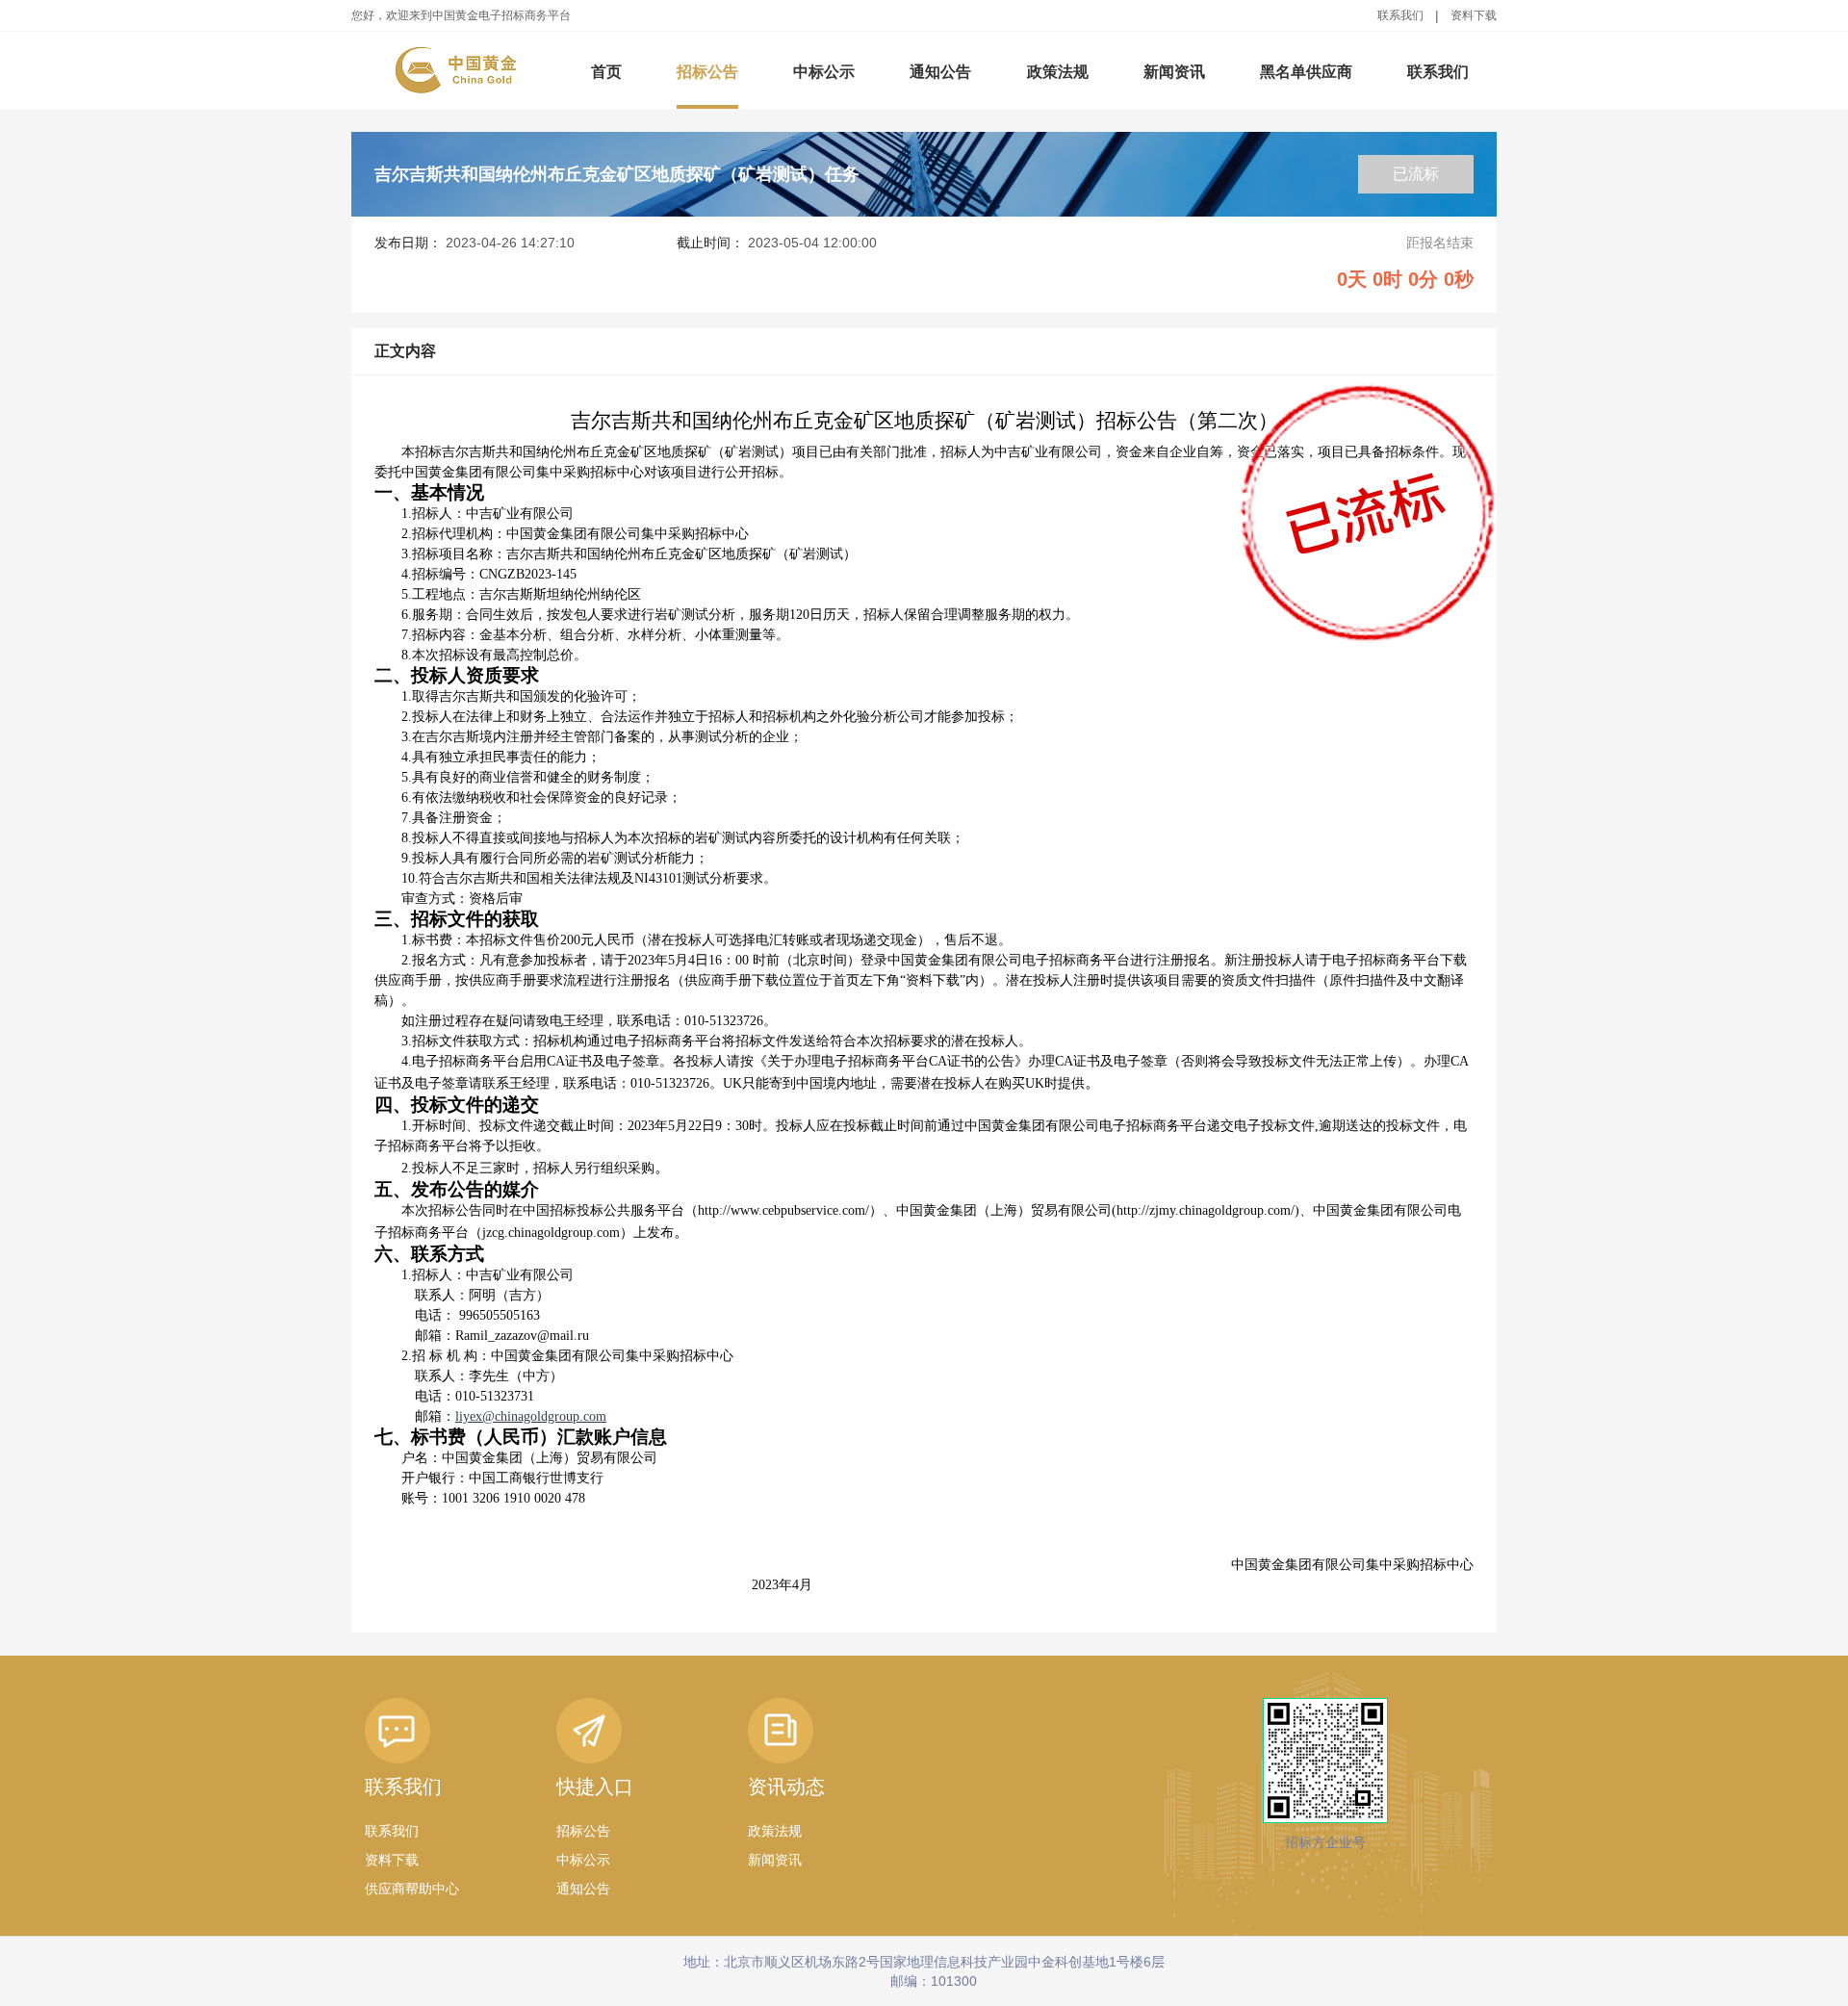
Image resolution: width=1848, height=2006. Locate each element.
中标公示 (824, 72)
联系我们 (1400, 15)
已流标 (1416, 174)
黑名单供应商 (1306, 72)
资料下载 (1474, 15)
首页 (606, 72)
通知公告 (940, 72)
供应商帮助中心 (412, 1889)
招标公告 (707, 72)
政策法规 (1058, 72)
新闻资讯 (1174, 72)
